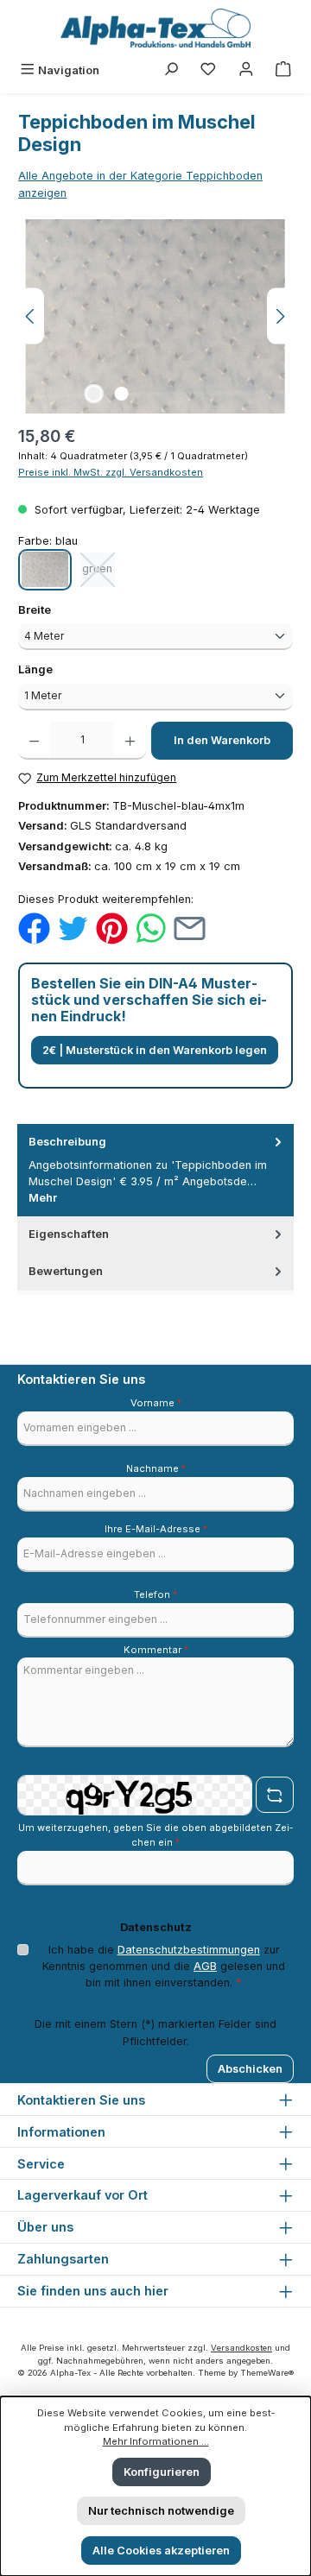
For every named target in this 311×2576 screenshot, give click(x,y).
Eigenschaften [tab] (69, 1234)
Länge (67, 669)
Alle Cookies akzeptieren (161, 2551)
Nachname (156, 1468)
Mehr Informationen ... (156, 2441)
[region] (155, 316)
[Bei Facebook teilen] (34, 928)
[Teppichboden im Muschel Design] (155, 316)
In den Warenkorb (222, 740)
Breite (66, 609)
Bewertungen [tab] (66, 1271)
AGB (205, 1966)
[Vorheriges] (31, 316)
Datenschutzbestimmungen (189, 1950)
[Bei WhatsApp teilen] (151, 928)
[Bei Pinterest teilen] (112, 928)
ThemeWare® (267, 2373)
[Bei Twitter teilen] (73, 928)
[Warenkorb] (283, 70)
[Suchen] (171, 70)
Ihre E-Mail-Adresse (156, 1529)
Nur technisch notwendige (161, 2511)
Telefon (155, 1594)
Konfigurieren (162, 2472)
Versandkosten (241, 2348)
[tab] (155, 1170)
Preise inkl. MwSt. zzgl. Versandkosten (111, 472)
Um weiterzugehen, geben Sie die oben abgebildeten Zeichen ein (155, 1835)
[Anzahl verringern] (34, 741)
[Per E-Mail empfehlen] (190, 928)
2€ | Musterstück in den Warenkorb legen (155, 1050)
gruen (100, 573)
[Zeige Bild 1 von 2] (93, 394)
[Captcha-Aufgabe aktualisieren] (275, 1795)
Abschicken (250, 2069)
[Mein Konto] (246, 70)
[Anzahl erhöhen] (130, 741)
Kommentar (156, 1650)
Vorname (156, 1403)
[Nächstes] (280, 316)
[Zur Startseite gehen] (155, 28)
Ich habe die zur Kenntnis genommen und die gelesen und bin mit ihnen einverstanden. (164, 1966)
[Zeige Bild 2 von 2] (121, 394)
